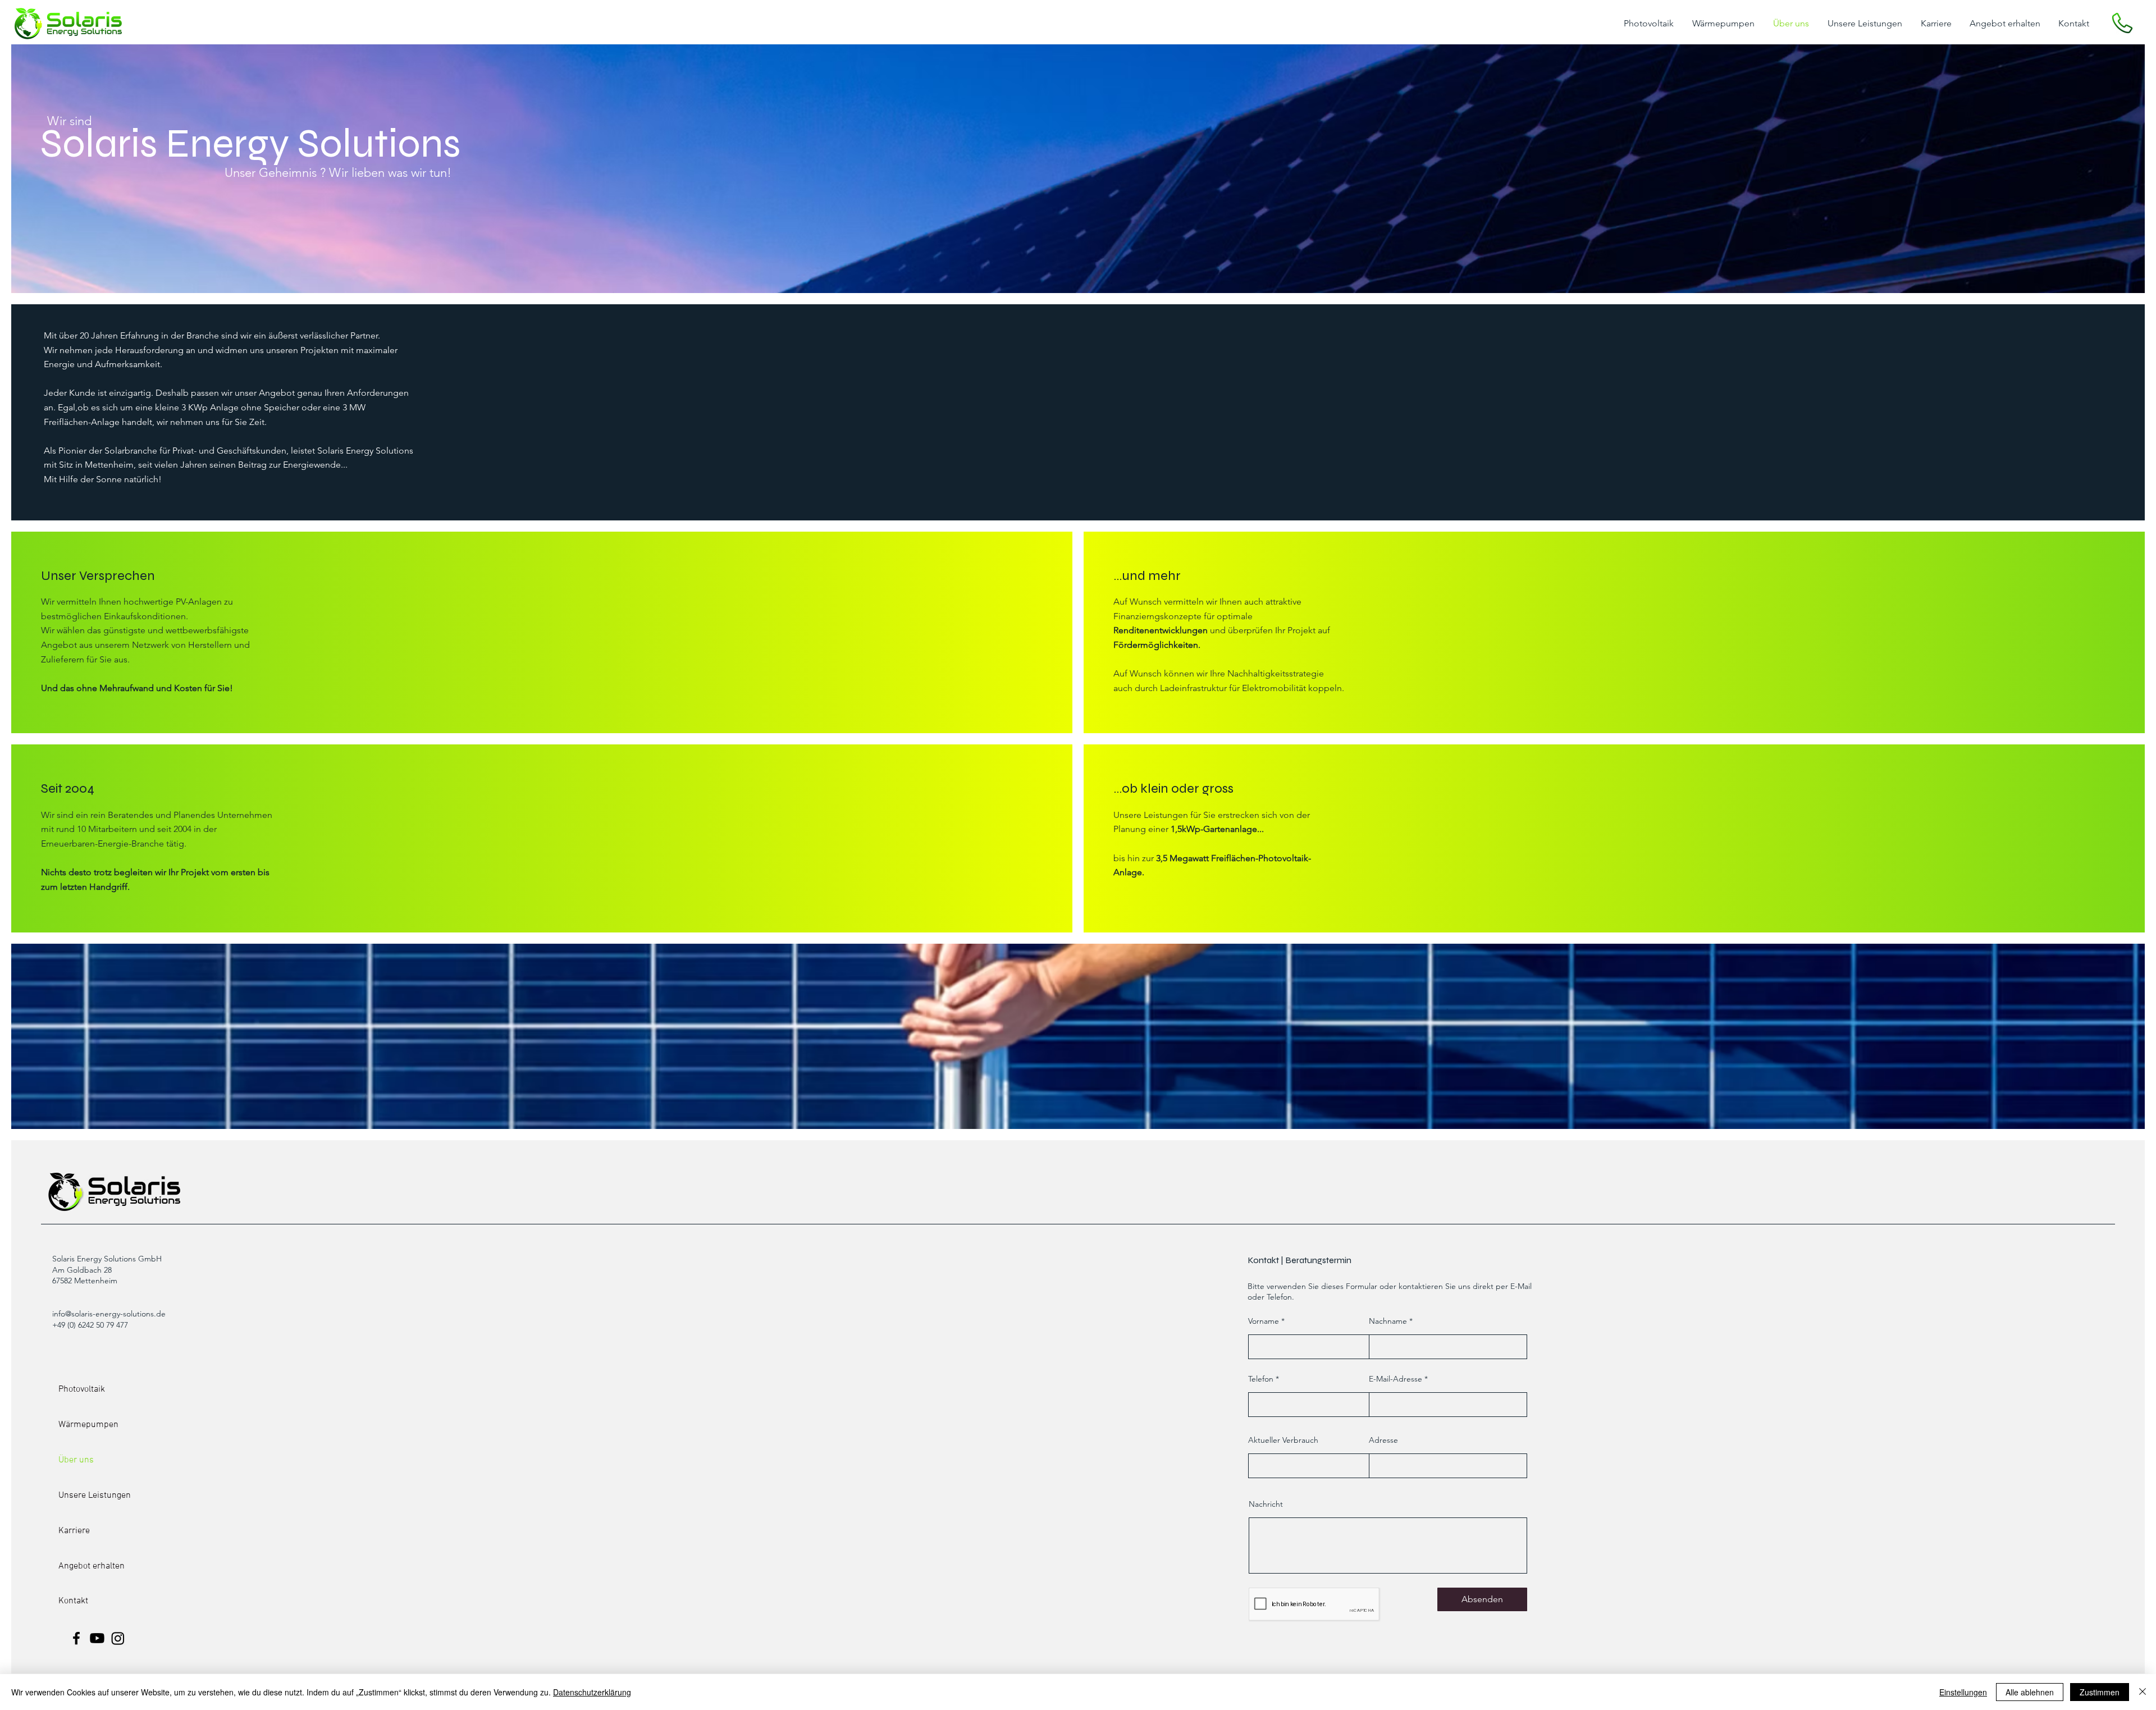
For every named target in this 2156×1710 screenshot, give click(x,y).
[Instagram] (118, 1638)
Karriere (74, 1531)
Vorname (1264, 1321)
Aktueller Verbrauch (1283, 1440)
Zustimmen (2100, 1692)
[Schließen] (2143, 1692)
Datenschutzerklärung (592, 1692)
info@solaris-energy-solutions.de (109, 1314)
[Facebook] (76, 1638)
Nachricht (1266, 1504)
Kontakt (73, 1601)
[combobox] (1448, 1466)
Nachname (1388, 1321)
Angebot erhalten (92, 1566)
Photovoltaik (82, 1389)
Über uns (76, 1460)
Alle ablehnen (2030, 1692)
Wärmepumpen (88, 1425)
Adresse (1383, 1440)
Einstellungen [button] (1963, 1692)
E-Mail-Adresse (1396, 1379)
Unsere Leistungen (95, 1496)
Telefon (1261, 1379)
